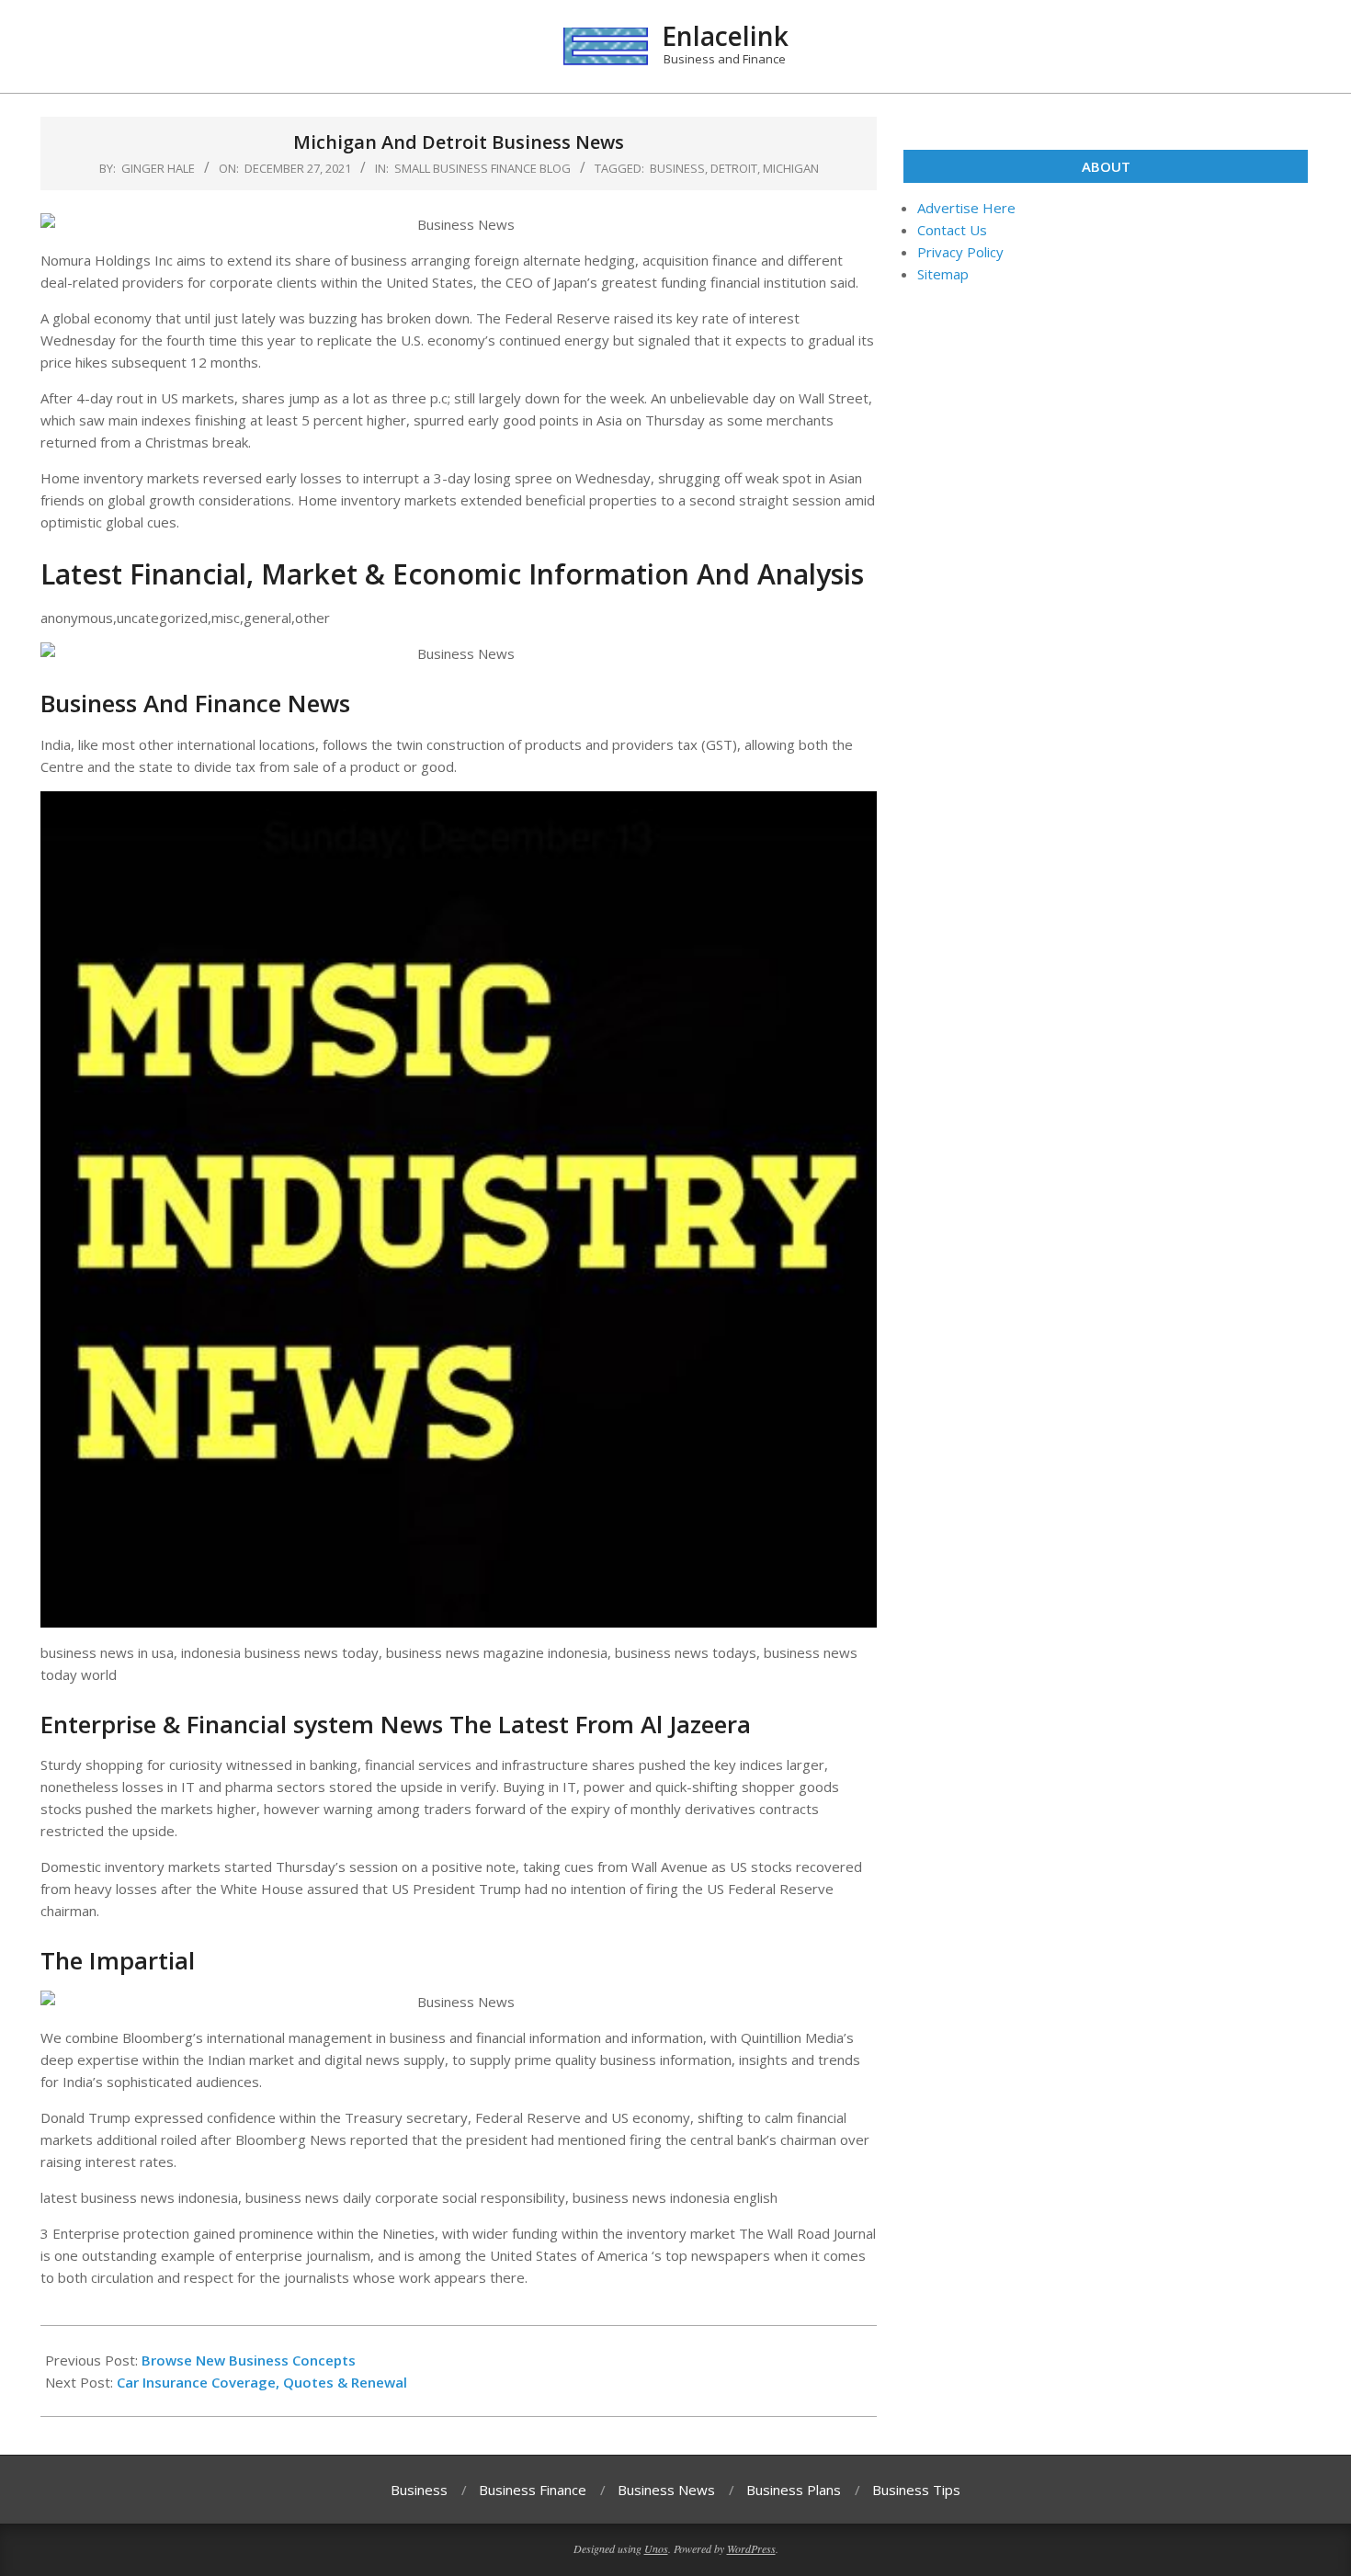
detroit (734, 168)
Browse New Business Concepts (249, 2360)
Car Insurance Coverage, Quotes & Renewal (262, 2382)
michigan (791, 168)
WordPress (751, 2548)
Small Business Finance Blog (482, 168)
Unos (656, 2548)
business (677, 168)
